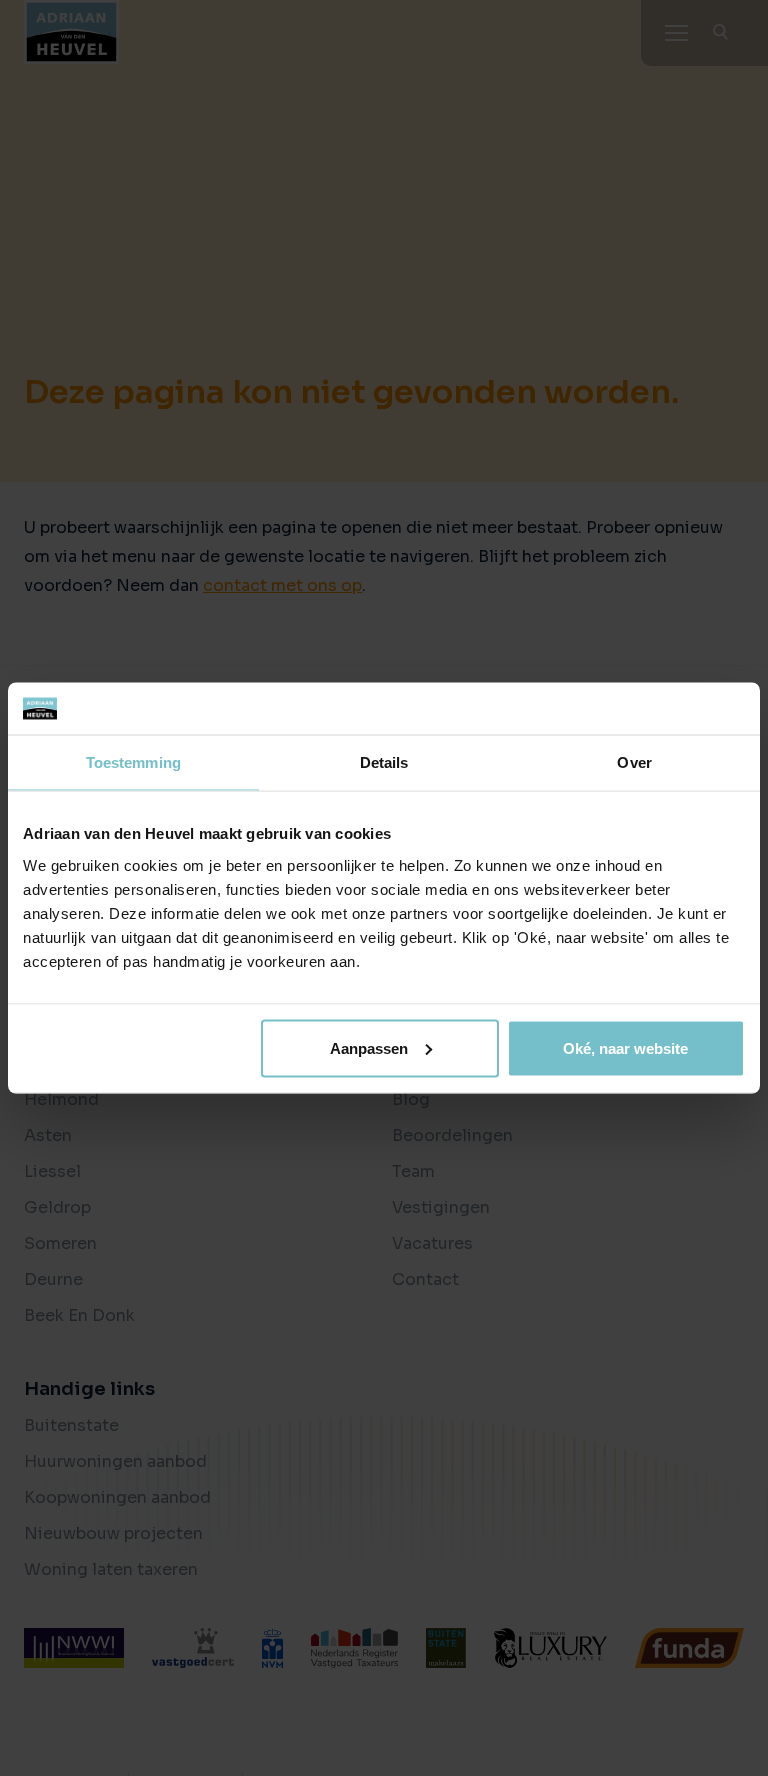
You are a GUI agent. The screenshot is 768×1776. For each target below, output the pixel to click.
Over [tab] (634, 762)
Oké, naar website (625, 1047)
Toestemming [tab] (133, 762)
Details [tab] (384, 762)
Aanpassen (369, 1047)
